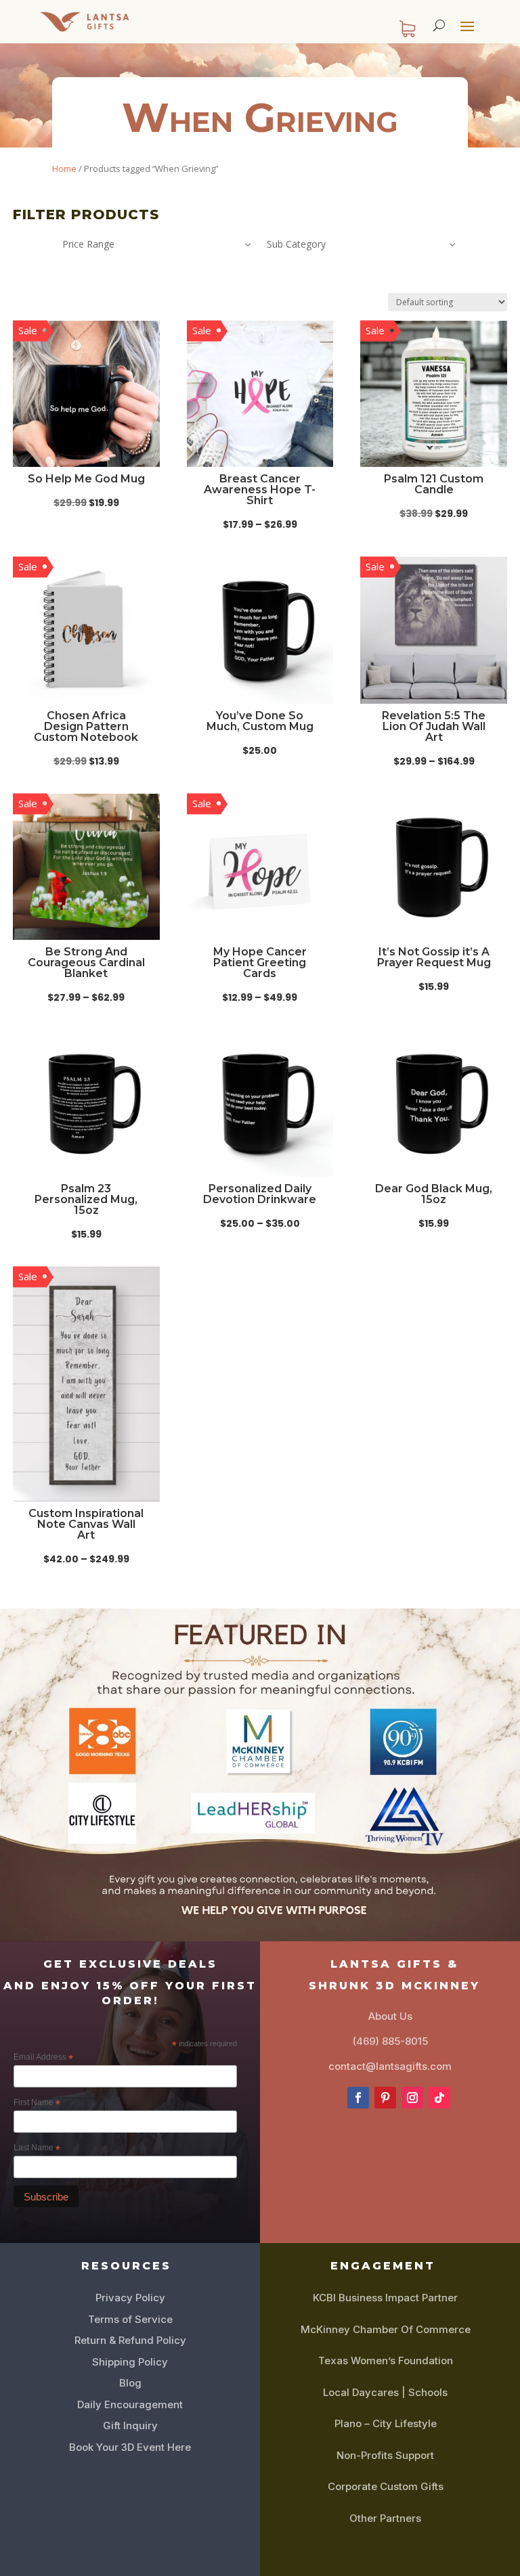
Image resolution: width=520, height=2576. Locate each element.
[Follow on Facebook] (358, 2098)
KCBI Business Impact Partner (385, 2298)
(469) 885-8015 (390, 2041)
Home (64, 168)
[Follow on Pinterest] (385, 2098)
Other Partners (385, 2518)
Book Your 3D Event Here (130, 2447)
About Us (390, 2016)
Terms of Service (130, 2319)
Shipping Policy (130, 2362)
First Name (37, 2103)
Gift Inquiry (130, 2425)
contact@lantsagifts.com (390, 2066)
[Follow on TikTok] (439, 2098)
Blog (130, 2383)
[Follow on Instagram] (412, 2098)
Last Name (37, 2148)
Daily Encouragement (130, 2404)
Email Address (43, 2058)
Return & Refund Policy (130, 2340)
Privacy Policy (130, 2298)
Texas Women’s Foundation (386, 2360)
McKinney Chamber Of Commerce (386, 2329)
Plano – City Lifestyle (386, 2423)
